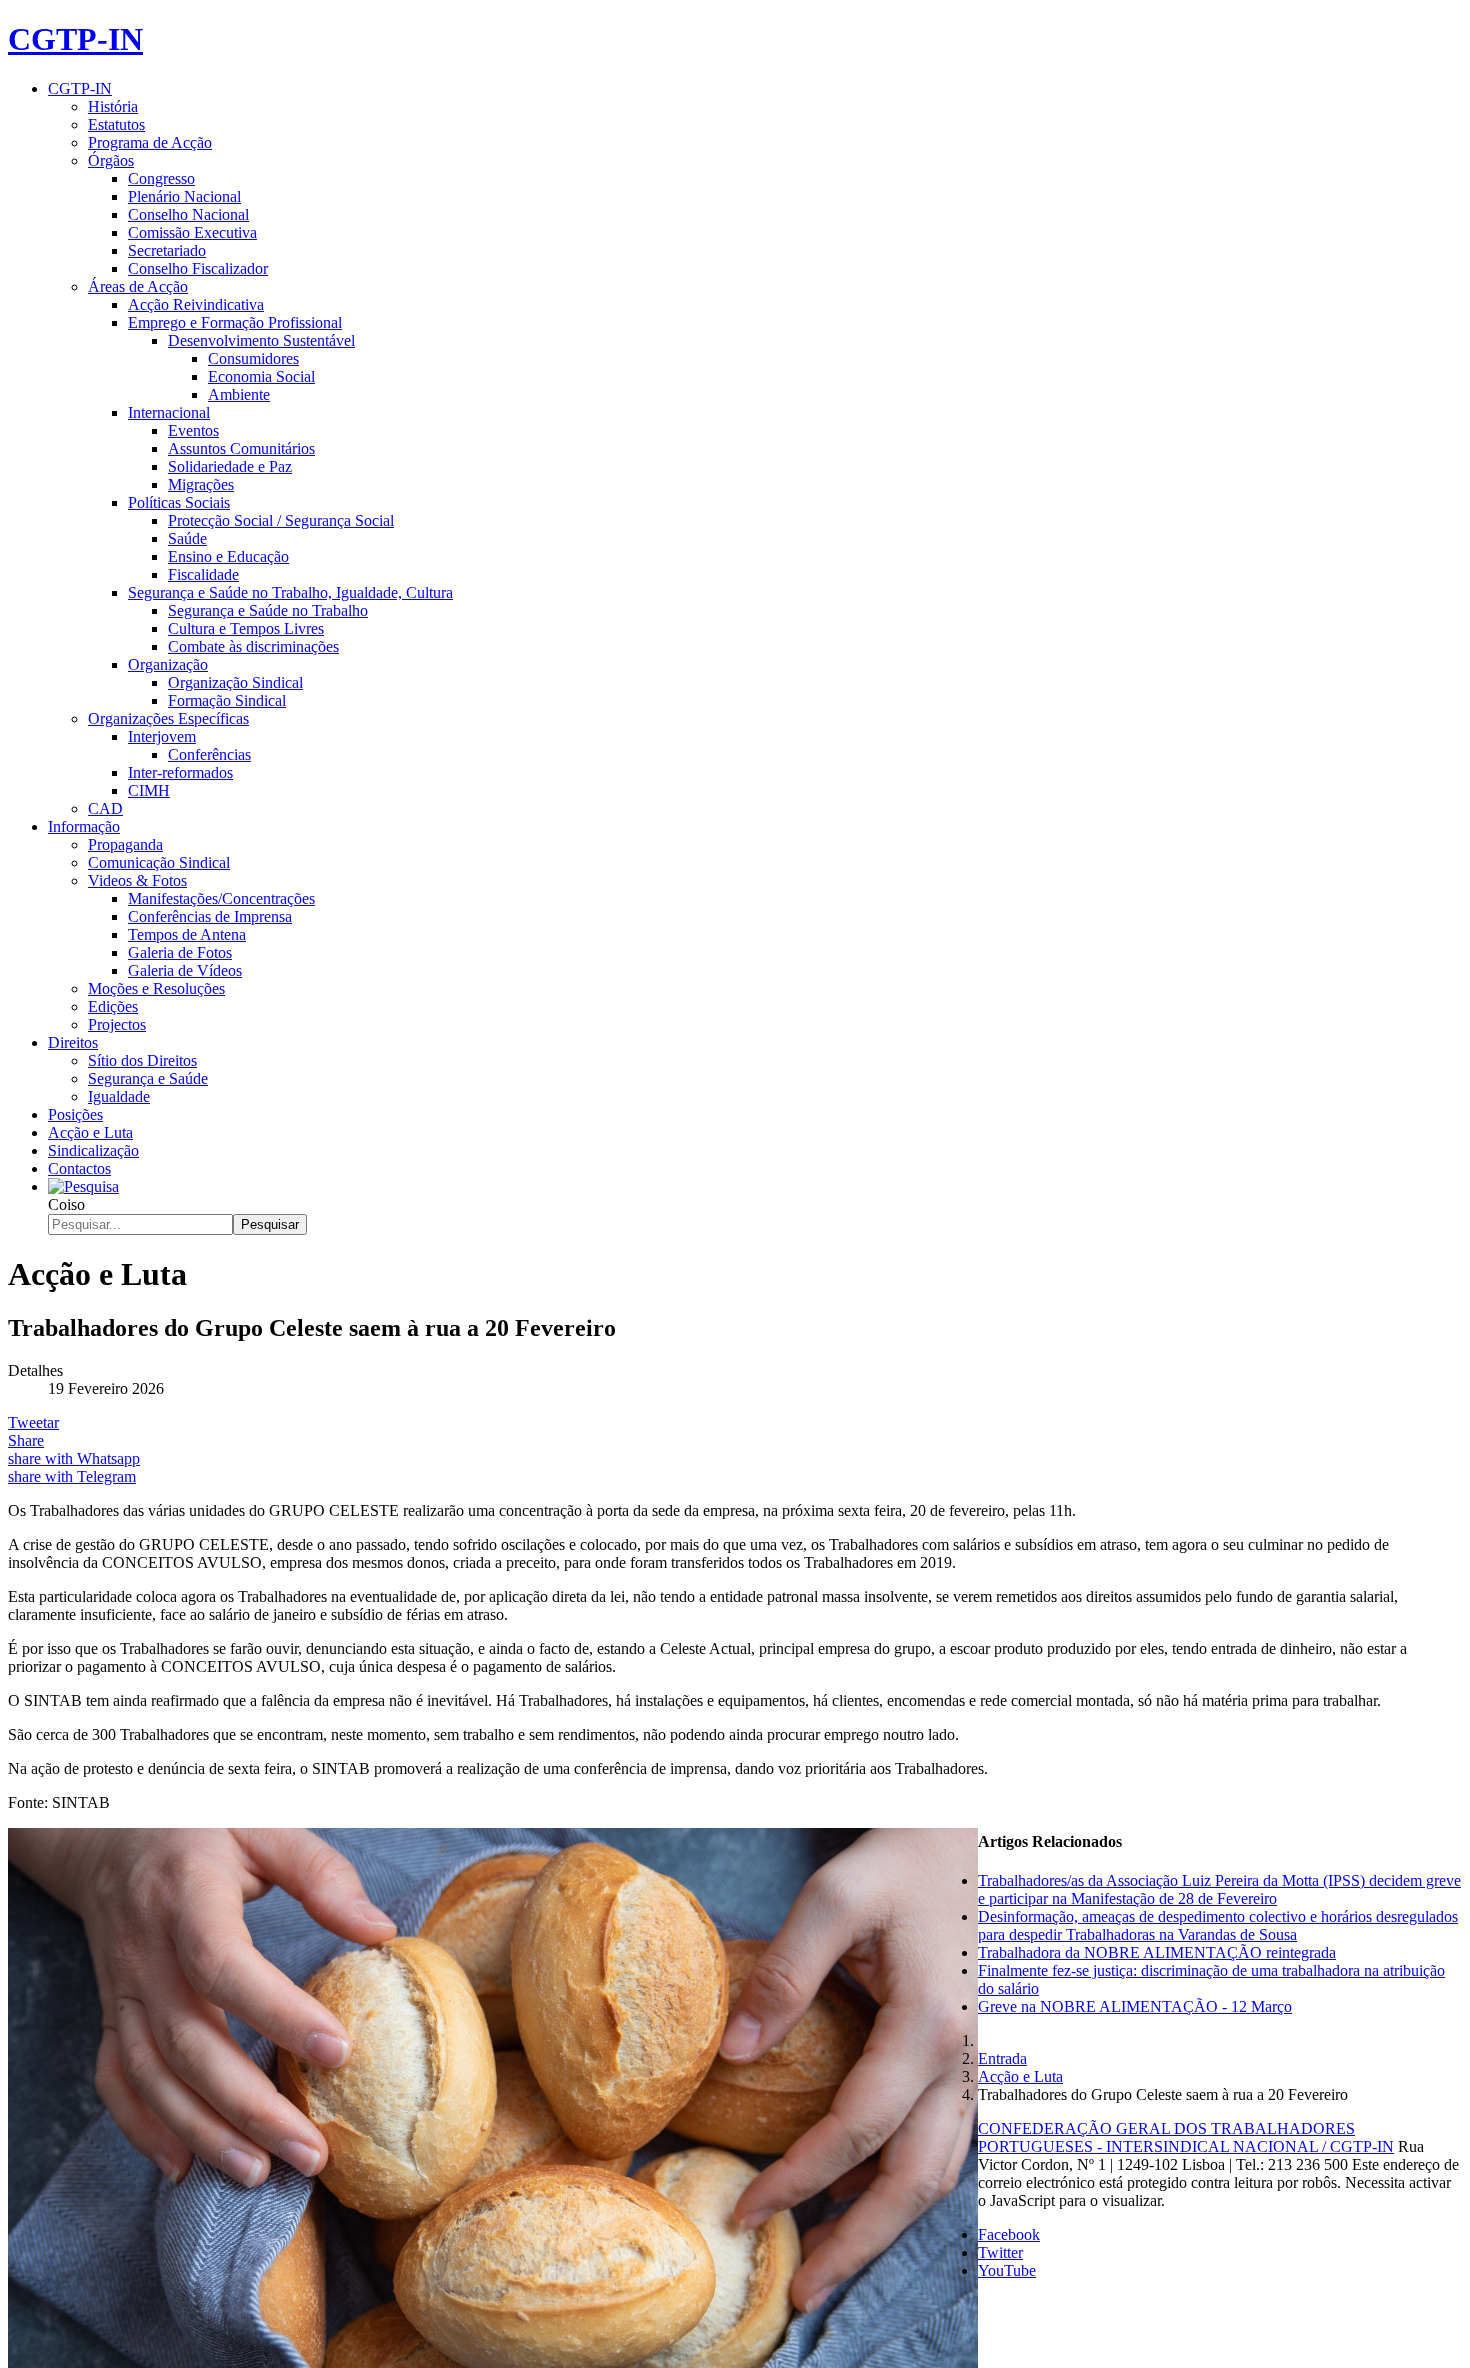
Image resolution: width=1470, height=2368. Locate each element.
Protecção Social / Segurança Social (281, 520)
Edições (113, 1006)
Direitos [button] (73, 1042)
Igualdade (119, 1096)
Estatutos (116, 124)
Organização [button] (168, 664)
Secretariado (167, 250)
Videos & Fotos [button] (137, 880)
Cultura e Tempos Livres (246, 628)
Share (26, 1440)
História (113, 106)
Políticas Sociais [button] (179, 502)
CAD (105, 808)
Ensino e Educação (228, 556)
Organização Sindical (235, 682)
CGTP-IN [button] (80, 88)
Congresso (161, 178)
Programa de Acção (150, 142)
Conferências (209, 754)
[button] (83, 1186)
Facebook (1009, 2234)
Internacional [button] (169, 412)
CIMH (149, 790)
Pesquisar (270, 1224)
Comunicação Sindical (159, 862)
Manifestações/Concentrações (221, 898)
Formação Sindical (227, 700)
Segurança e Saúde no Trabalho (268, 610)
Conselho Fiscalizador (198, 268)
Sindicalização (93, 1150)
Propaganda (125, 844)
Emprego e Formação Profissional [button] (235, 322)
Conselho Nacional (188, 214)
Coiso (66, 1204)
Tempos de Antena (187, 934)
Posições (75, 1114)
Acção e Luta (90, 1132)
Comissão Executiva (192, 232)
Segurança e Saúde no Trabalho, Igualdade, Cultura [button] (290, 592)
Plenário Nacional (184, 196)
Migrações (201, 484)
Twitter (1000, 2252)
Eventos (193, 430)
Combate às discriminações (253, 646)
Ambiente (239, 394)
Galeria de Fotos (180, 952)
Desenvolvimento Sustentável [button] (261, 340)
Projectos (117, 1024)
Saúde (187, 538)
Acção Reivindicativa (196, 304)
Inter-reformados (180, 772)
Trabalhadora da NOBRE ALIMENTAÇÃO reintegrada (1157, 1952)
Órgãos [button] (111, 160)
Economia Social (261, 376)
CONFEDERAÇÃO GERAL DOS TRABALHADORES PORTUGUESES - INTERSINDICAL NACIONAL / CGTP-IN (1186, 2137)
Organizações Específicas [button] (168, 718)
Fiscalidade (203, 574)
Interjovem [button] (162, 736)
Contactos (79, 1168)
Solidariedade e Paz (230, 466)
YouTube (1007, 2270)
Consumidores (253, 358)
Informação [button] (84, 826)
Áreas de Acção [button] (138, 286)
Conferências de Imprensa (210, 916)
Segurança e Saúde (148, 1078)
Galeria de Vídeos (185, 970)
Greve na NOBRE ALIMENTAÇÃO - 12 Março (1135, 2006)
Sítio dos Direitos (142, 1060)
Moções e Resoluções (156, 988)
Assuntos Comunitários (241, 448)
